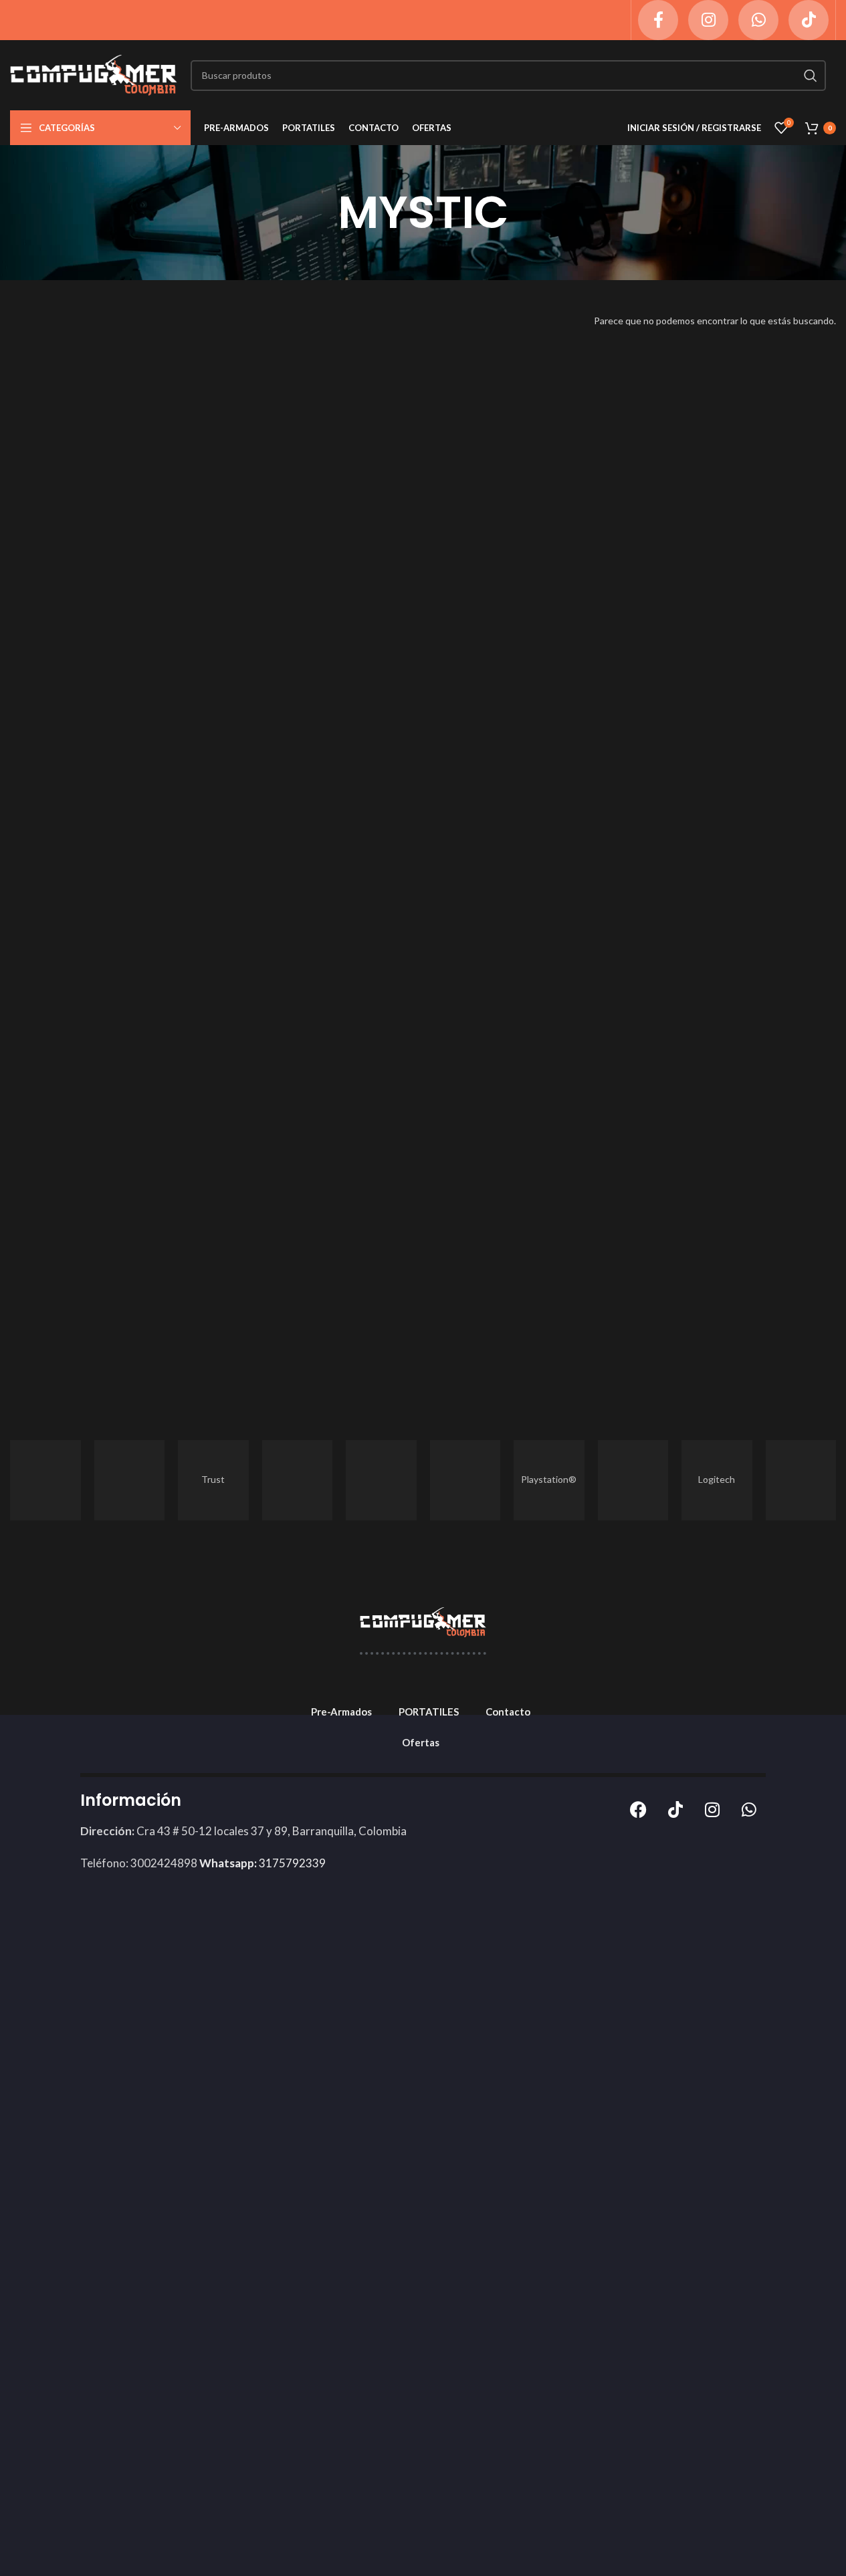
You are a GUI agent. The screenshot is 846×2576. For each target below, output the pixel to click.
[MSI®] (633, 1480)
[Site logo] (94, 74)
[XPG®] (45, 1480)
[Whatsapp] (749, 1809)
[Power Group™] (465, 1480)
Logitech (717, 1479)
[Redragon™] (298, 1480)
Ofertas (421, 1742)
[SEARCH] (811, 76)
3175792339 (262, 1863)
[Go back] (321, 213)
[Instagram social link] (708, 20)
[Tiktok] (675, 1809)
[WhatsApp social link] (758, 20)
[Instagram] (712, 1809)
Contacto (508, 1712)
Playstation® (549, 1479)
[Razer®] (381, 1480)
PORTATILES (429, 1712)
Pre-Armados (341, 1712)
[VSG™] (130, 1480)
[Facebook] (639, 1809)
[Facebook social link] (658, 20)
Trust (213, 1479)
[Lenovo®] (801, 1480)
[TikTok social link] (809, 20)
